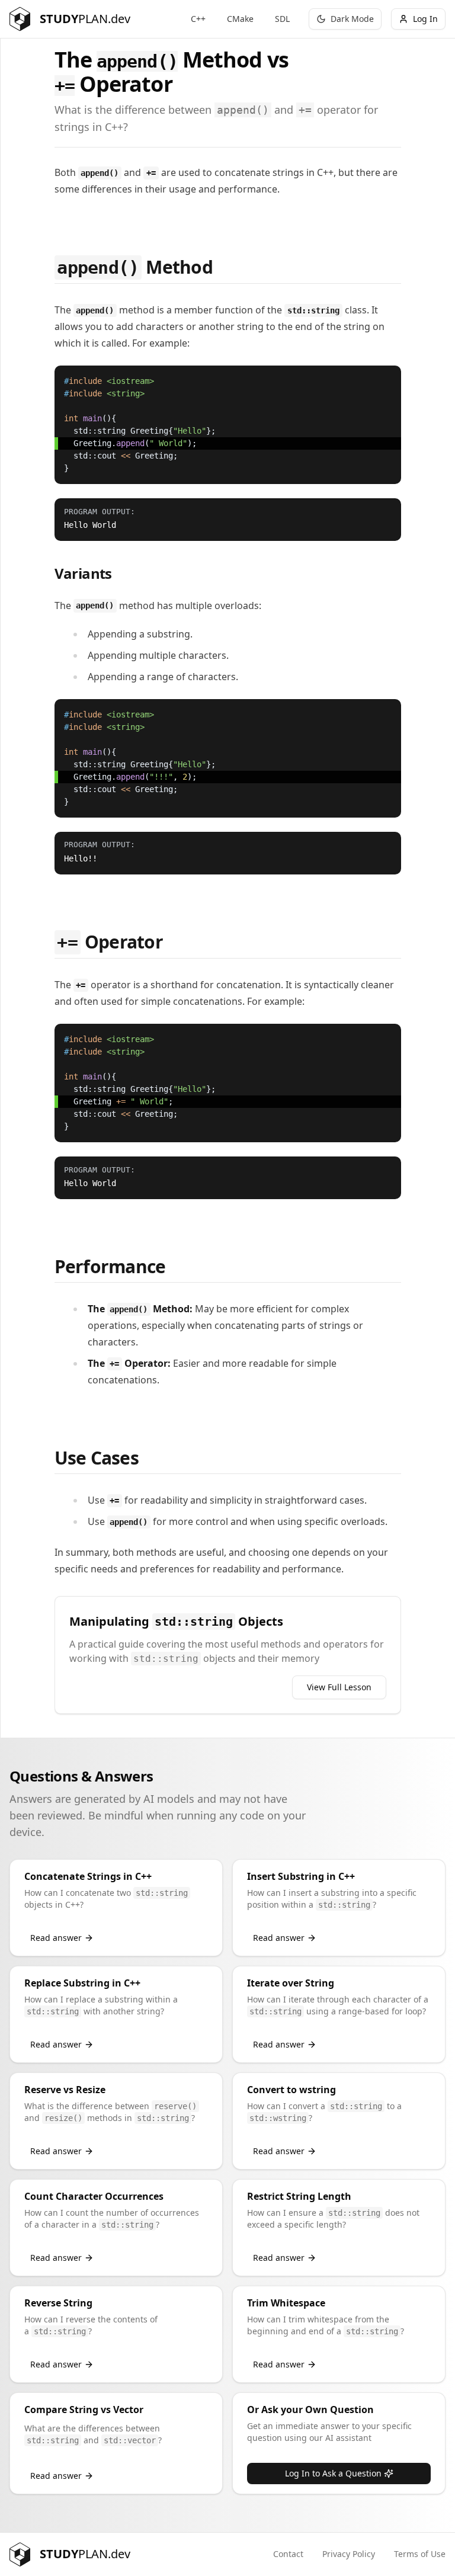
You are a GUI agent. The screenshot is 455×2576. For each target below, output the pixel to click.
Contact (288, 2554)
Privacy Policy (349, 2554)
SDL (282, 19)
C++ (198, 19)
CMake (240, 19)
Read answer (56, 1938)
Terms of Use (420, 2554)
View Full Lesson (339, 1687)
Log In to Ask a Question (333, 2473)
